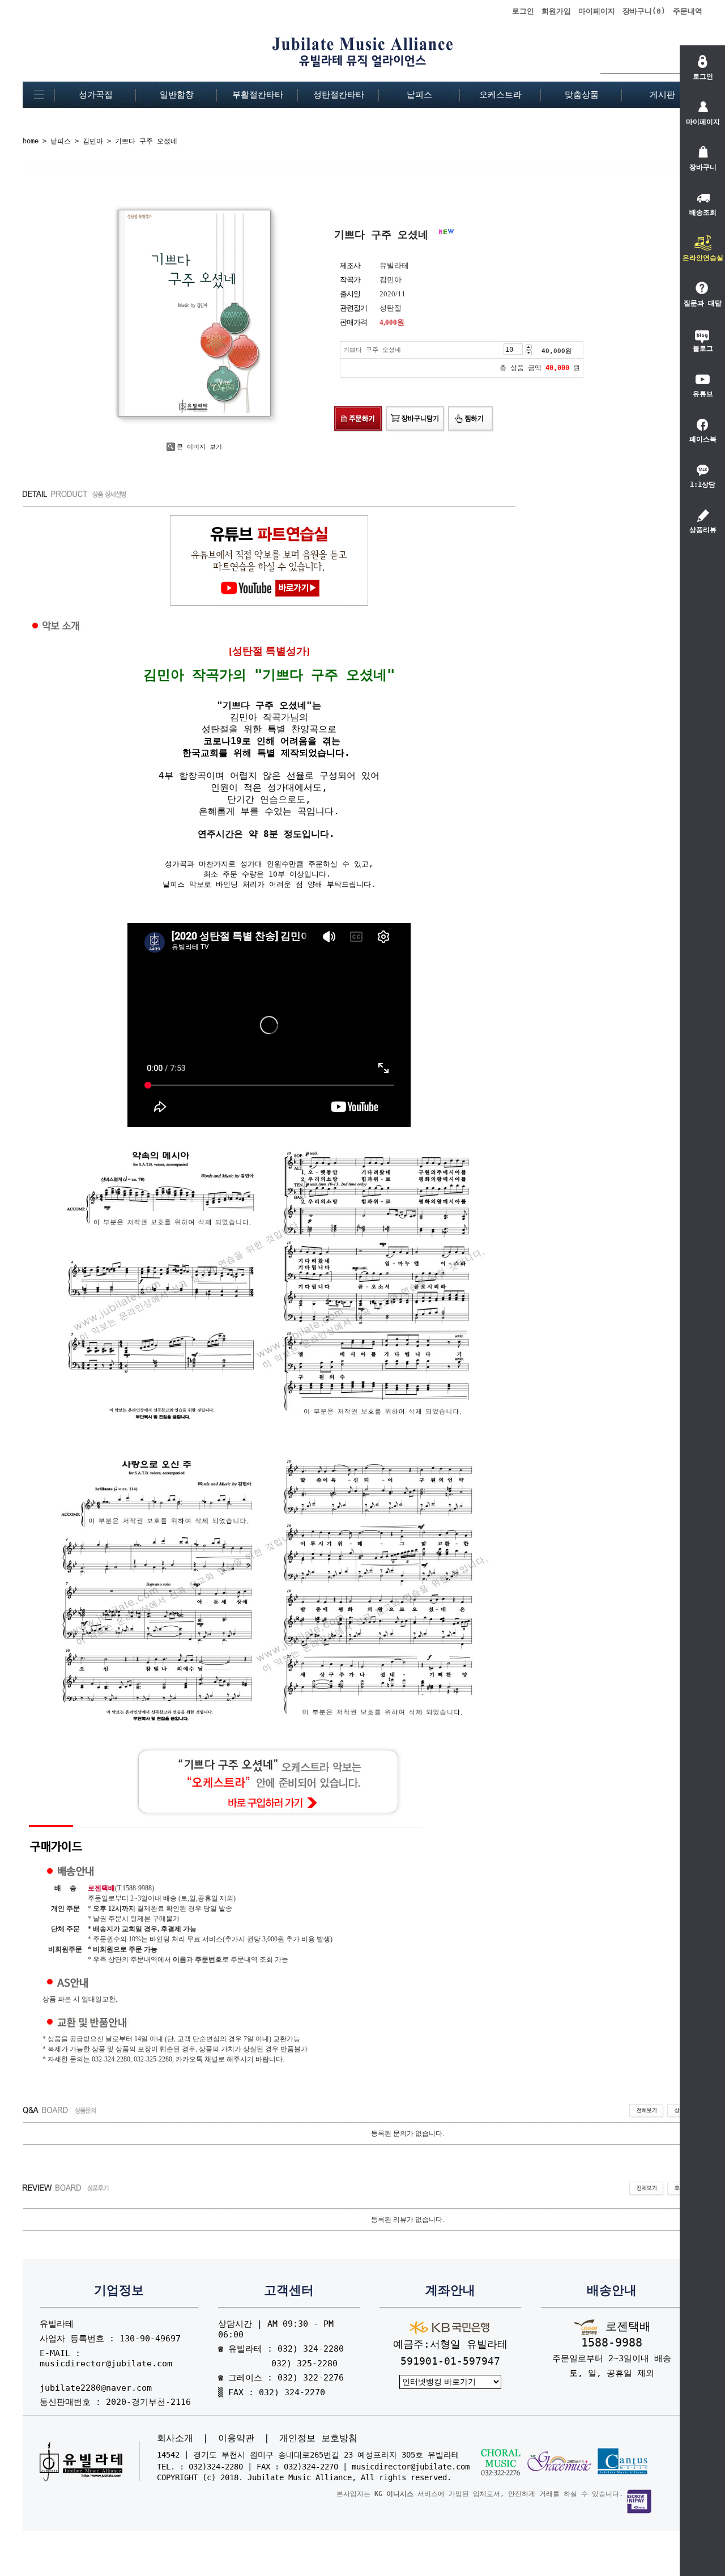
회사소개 (175, 2438)
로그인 (523, 11)
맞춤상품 (582, 95)
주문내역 (688, 11)
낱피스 (419, 95)
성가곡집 (96, 95)
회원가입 (556, 11)
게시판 (662, 95)
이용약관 (236, 2438)
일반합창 (177, 95)
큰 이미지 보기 (199, 447)
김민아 (93, 141)
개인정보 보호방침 (318, 2438)
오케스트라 (500, 95)
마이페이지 (597, 11)
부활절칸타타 (258, 95)
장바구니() (644, 11)
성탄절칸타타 (339, 95)
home (31, 141)
